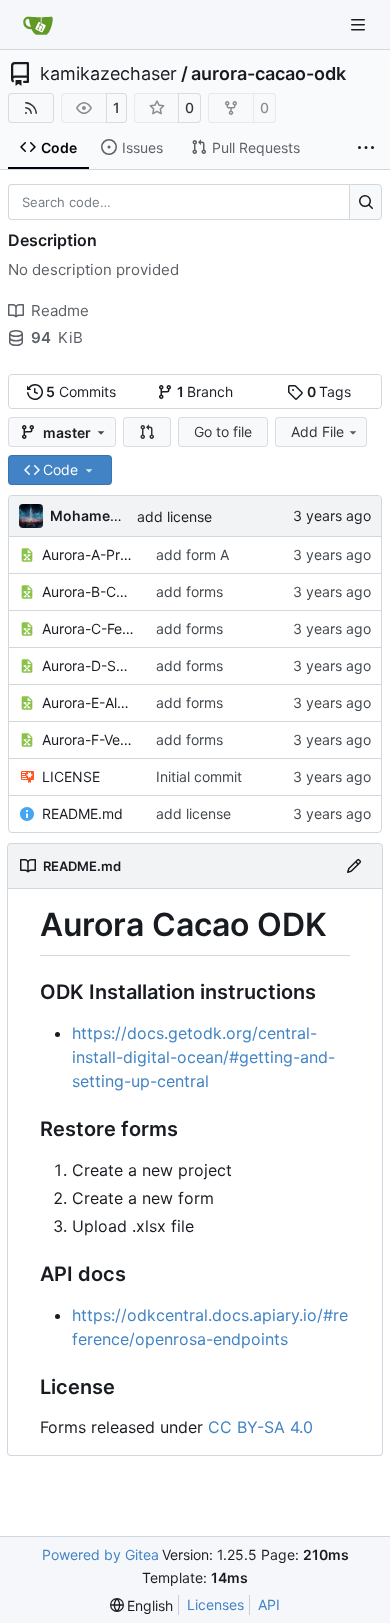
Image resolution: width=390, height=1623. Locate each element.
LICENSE (71, 776)
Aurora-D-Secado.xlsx (89, 665)
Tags (329, 391)
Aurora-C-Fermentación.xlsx (89, 628)
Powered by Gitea (100, 1554)
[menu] (142, 1605)
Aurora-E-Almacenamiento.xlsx (89, 702)
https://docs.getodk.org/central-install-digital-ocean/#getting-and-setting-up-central (203, 1057)
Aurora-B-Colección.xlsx (89, 591)
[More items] (366, 148)
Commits (81, 391)
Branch (205, 391)
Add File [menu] (317, 431)
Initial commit (199, 776)
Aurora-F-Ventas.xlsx (89, 739)
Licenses (215, 1604)
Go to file (223, 431)
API (269, 1604)
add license (174, 516)
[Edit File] (354, 866)
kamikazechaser (108, 74)
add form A (192, 554)
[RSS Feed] (31, 108)
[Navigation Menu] (360, 24)
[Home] (38, 25)
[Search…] (365, 202)
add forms (189, 591)
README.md (82, 813)
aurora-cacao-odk (268, 74)
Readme (60, 310)
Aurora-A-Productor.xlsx (89, 554)
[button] (147, 432)
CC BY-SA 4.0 (260, 1427)
